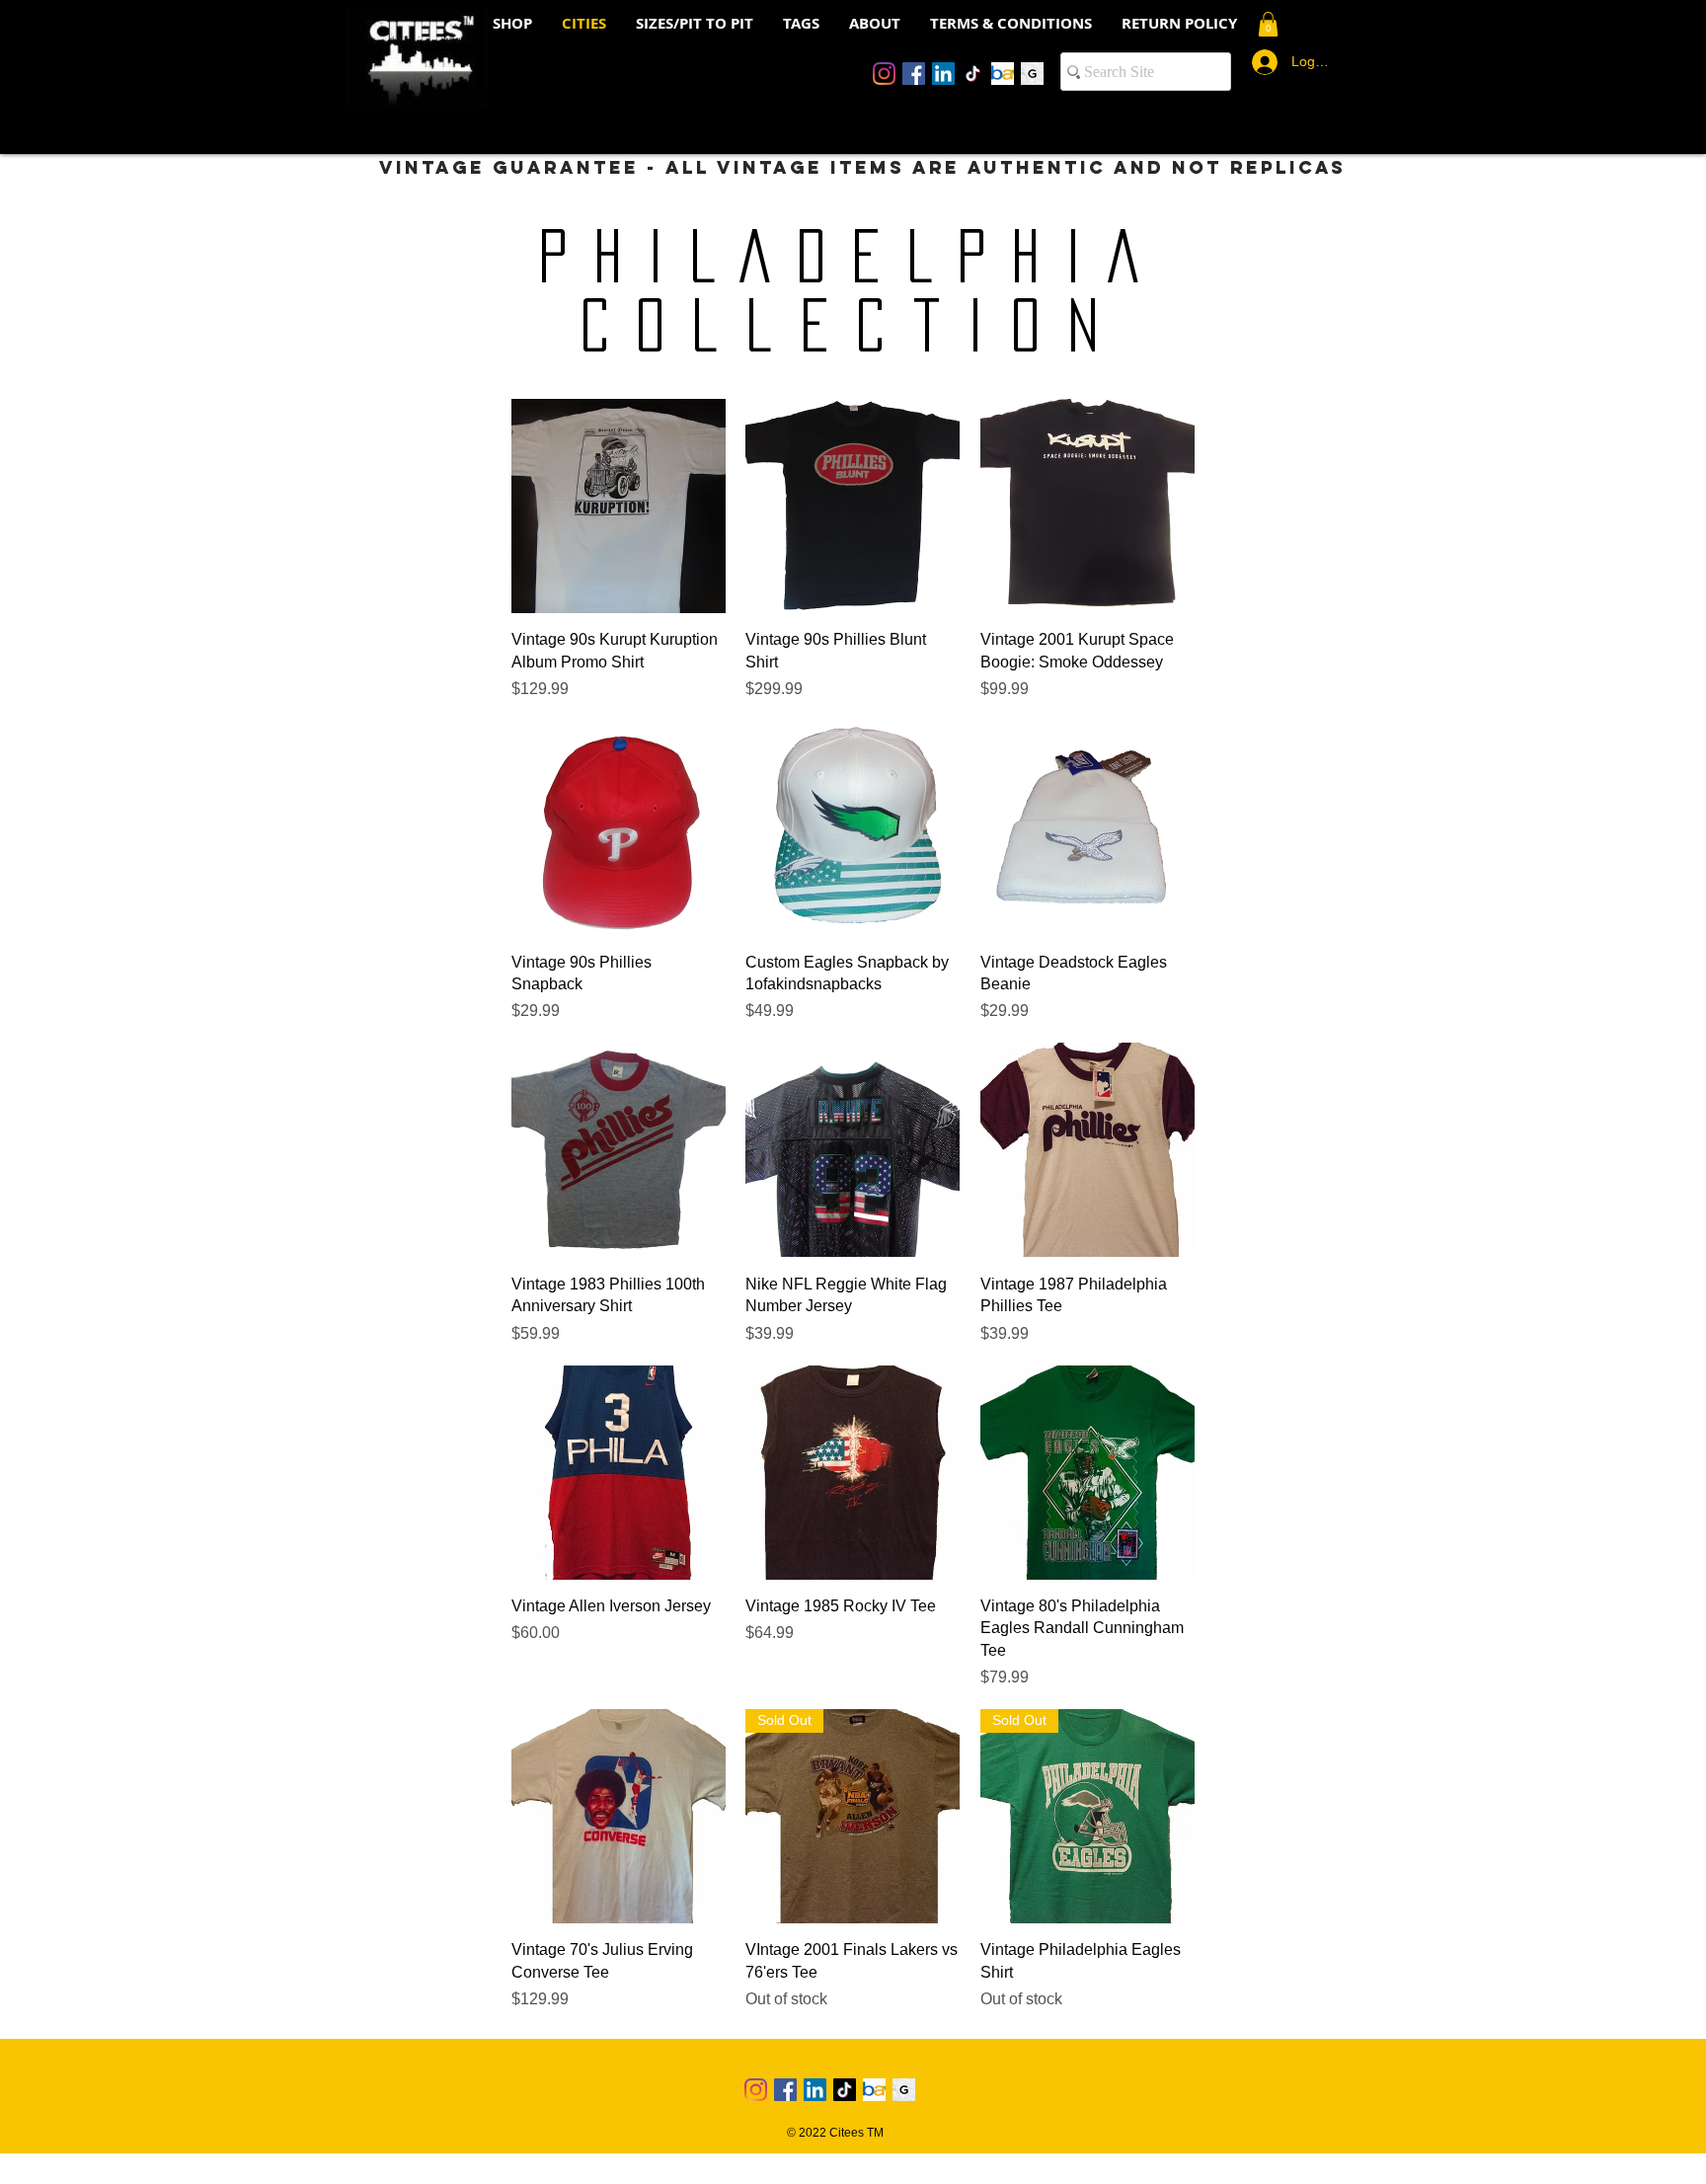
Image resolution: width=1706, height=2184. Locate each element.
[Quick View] (619, 506)
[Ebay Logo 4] (1003, 74)
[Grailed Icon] (1032, 74)
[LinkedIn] (943, 74)
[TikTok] (973, 74)
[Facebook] (914, 74)
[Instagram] (884, 74)
